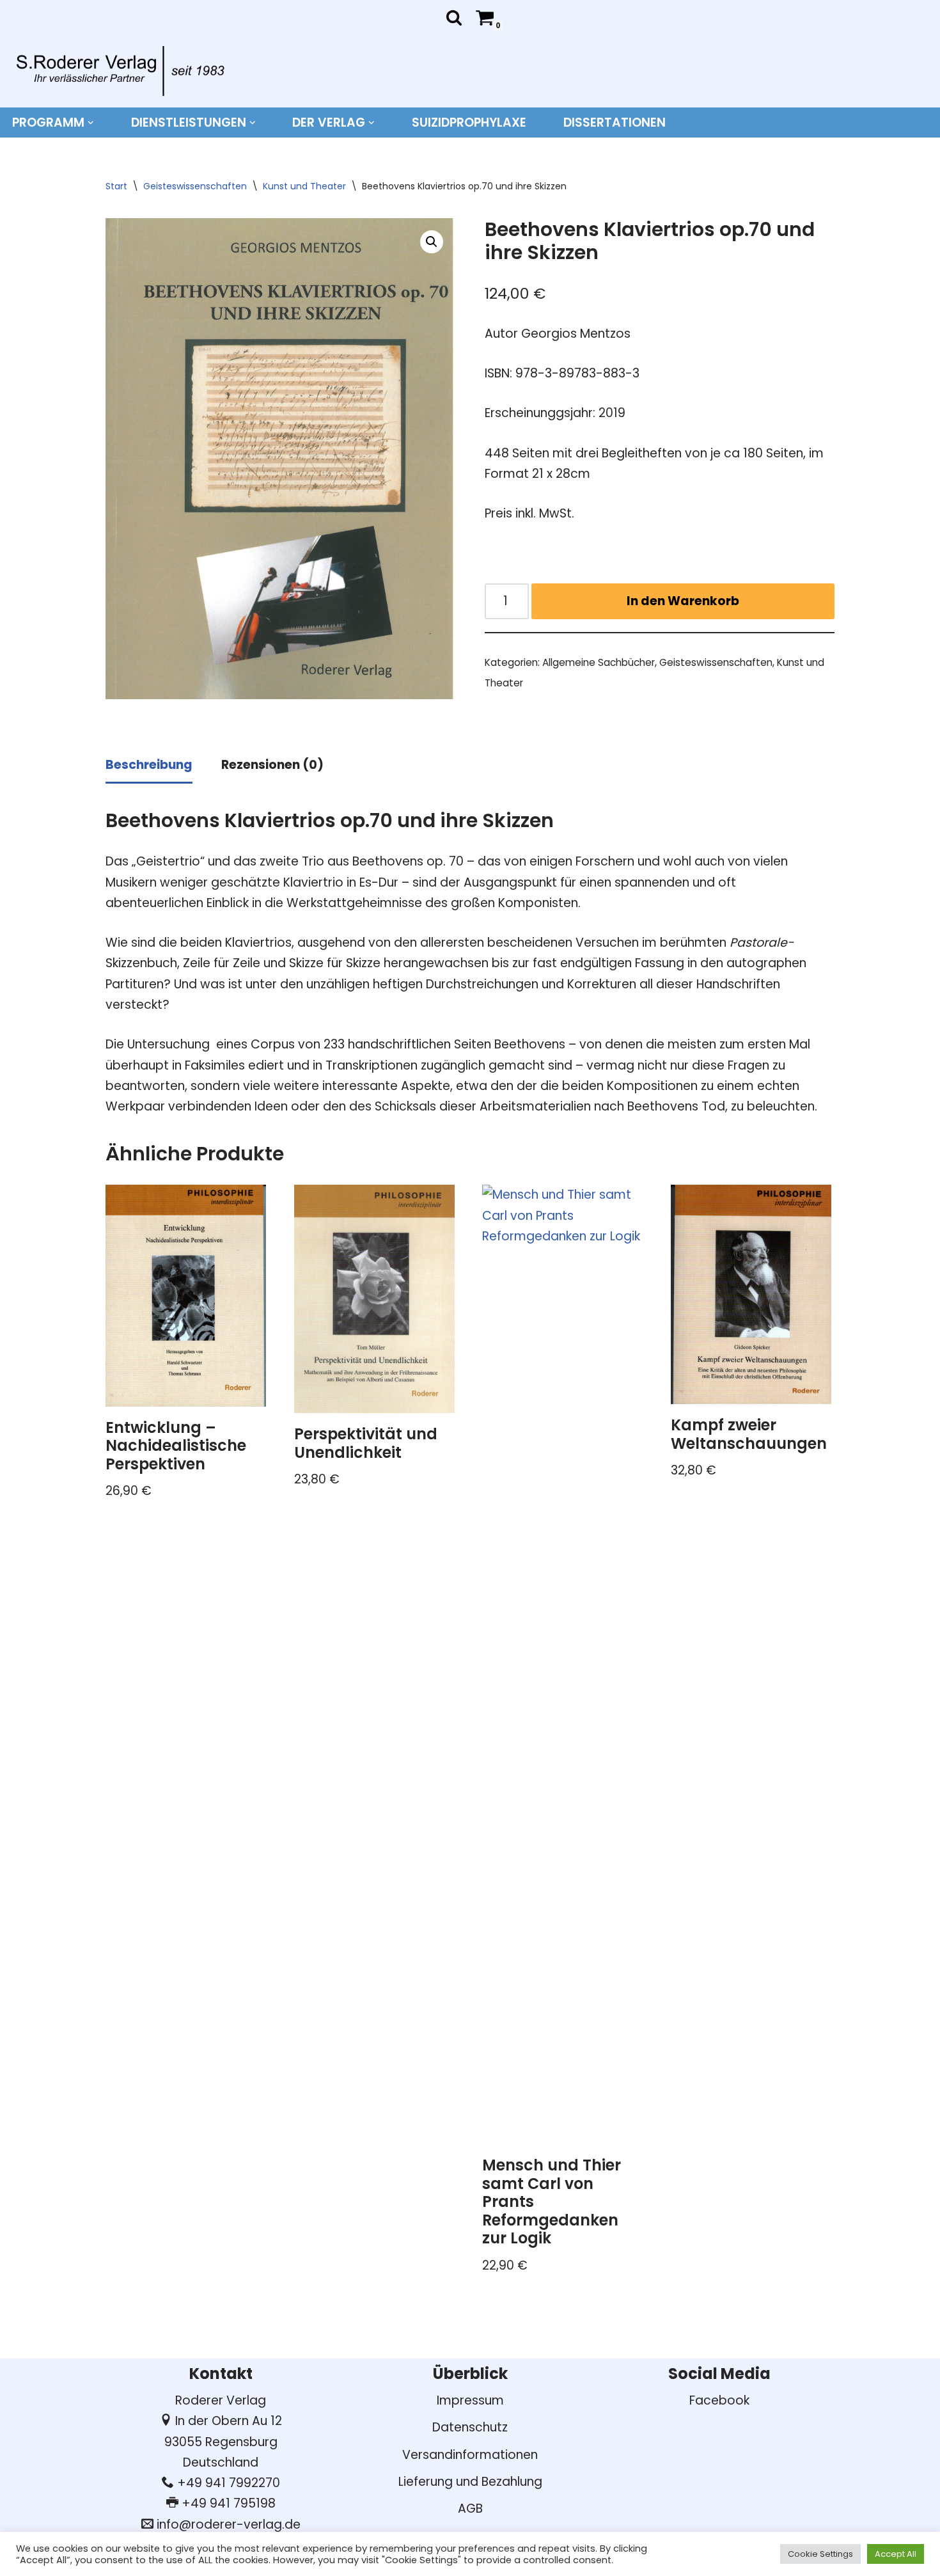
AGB (470, 2509)
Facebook (719, 2400)
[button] (91, 123)
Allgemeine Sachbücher (599, 662)
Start (116, 186)
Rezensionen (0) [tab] (272, 765)
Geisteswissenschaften (195, 186)
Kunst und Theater (304, 186)
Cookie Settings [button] (820, 2554)
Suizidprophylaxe (469, 122)
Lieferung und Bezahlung (470, 2482)
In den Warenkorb (683, 601)
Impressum (470, 2400)
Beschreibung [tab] (149, 765)
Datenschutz (470, 2427)
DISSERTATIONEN (615, 122)
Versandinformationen (470, 2455)
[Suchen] (454, 17)
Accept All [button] (896, 2554)
